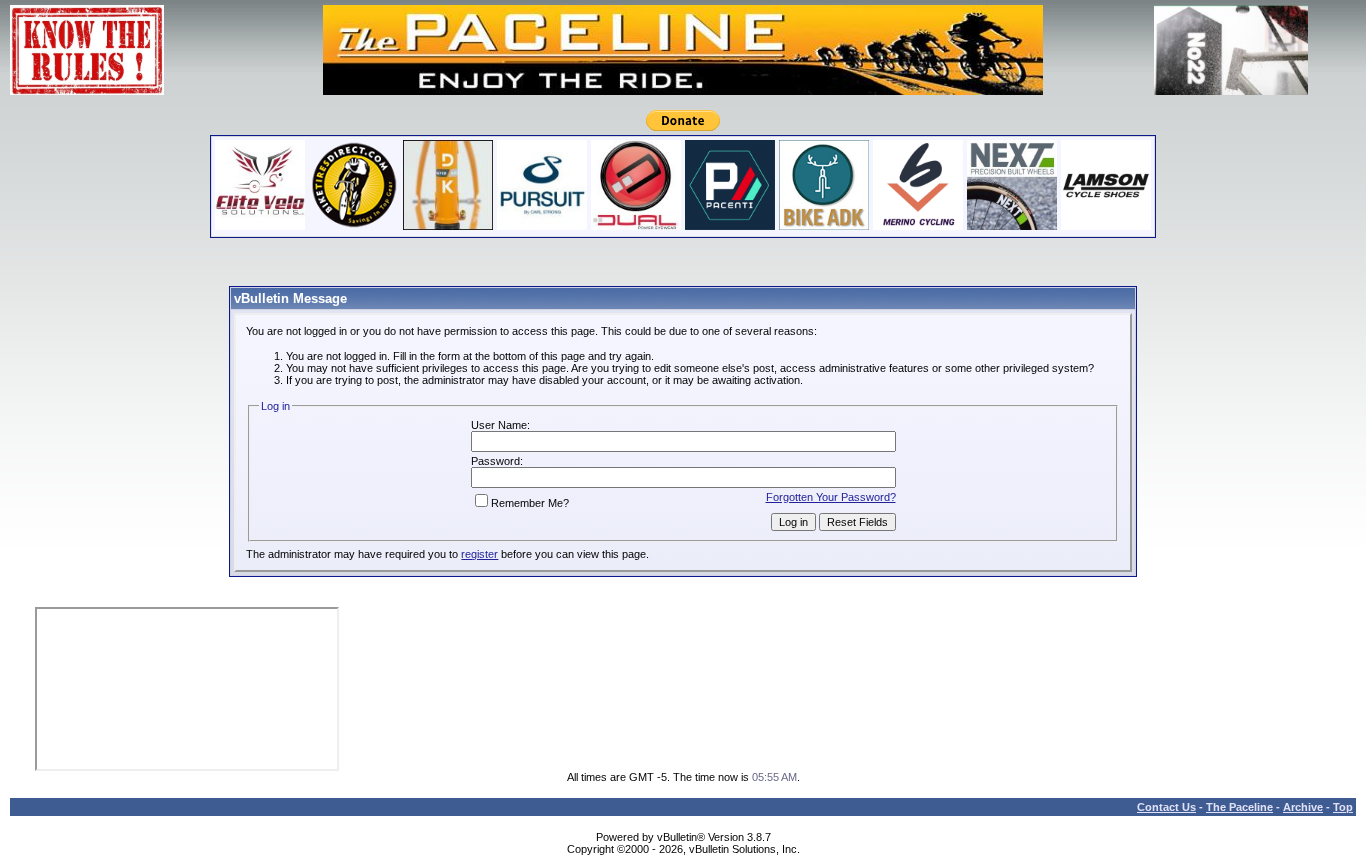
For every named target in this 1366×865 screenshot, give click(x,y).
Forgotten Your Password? (831, 497)
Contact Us (1166, 807)
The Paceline (1239, 807)
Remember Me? (530, 503)
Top (1343, 807)
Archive (1303, 807)
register (479, 554)
